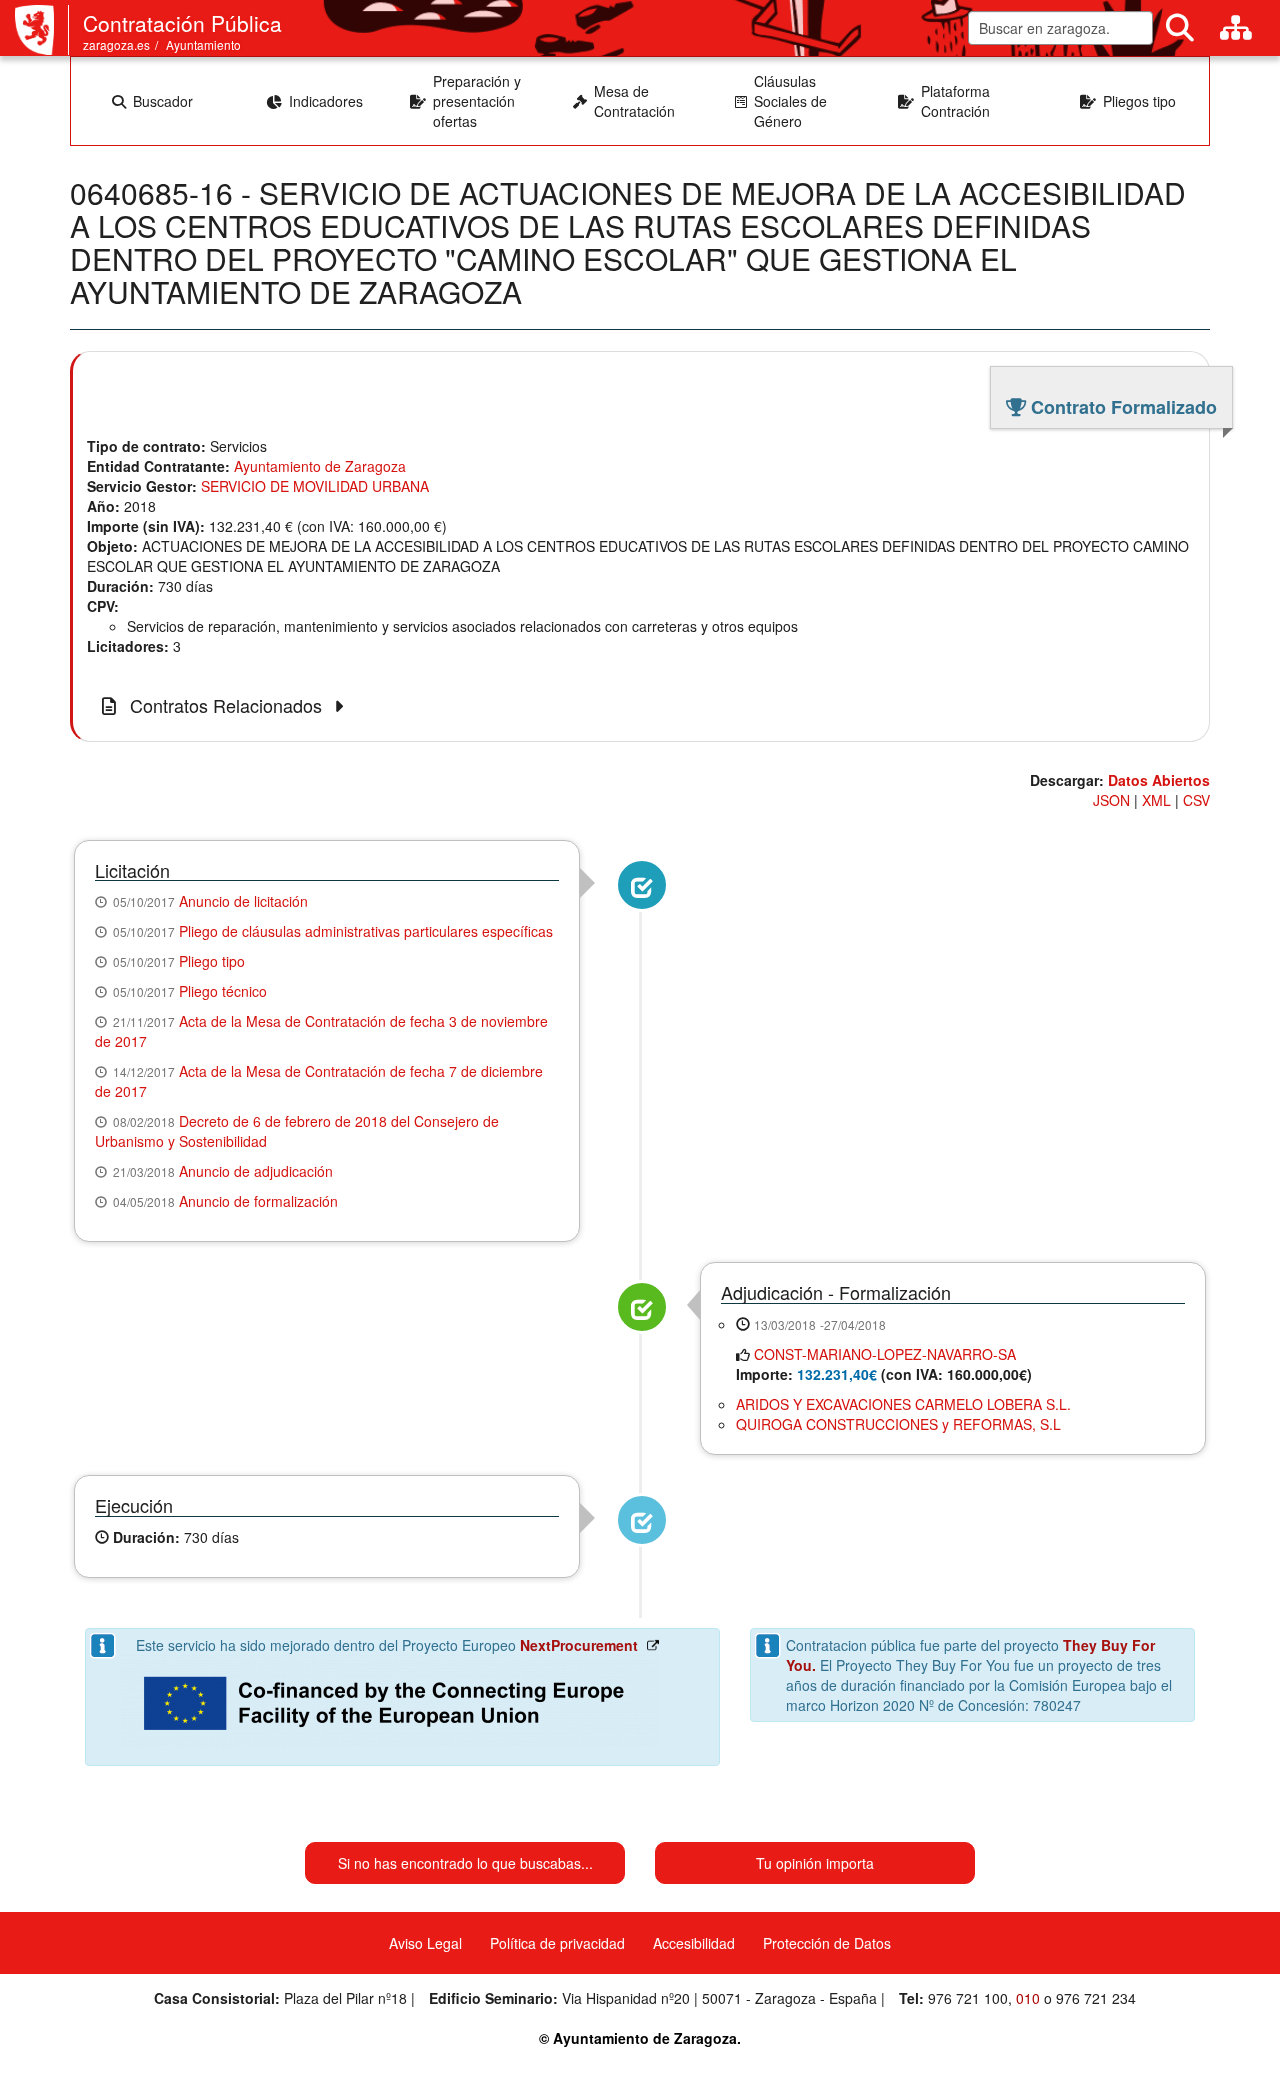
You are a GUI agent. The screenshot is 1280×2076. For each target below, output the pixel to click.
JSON (1111, 800)
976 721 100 (968, 1998)
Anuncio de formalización (258, 1201)
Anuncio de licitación (243, 901)
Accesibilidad (694, 1943)
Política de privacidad (557, 1943)
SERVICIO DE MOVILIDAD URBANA (315, 486)
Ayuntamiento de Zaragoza (320, 466)
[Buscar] (1180, 28)
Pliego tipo (212, 961)
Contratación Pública (182, 23)
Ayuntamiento (203, 44)
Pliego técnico (223, 991)
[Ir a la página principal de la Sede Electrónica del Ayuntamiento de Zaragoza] (42, 30)
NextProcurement (579, 1645)
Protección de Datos (827, 1943)
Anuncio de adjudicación (256, 1171)
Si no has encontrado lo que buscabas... (465, 1863)
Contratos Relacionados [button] (226, 706)
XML (1156, 800)
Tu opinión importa (815, 1863)
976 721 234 (1096, 1998)
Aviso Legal (425, 1943)
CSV (1196, 800)
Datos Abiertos (1159, 780)
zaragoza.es (116, 44)
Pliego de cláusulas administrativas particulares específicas (366, 931)
